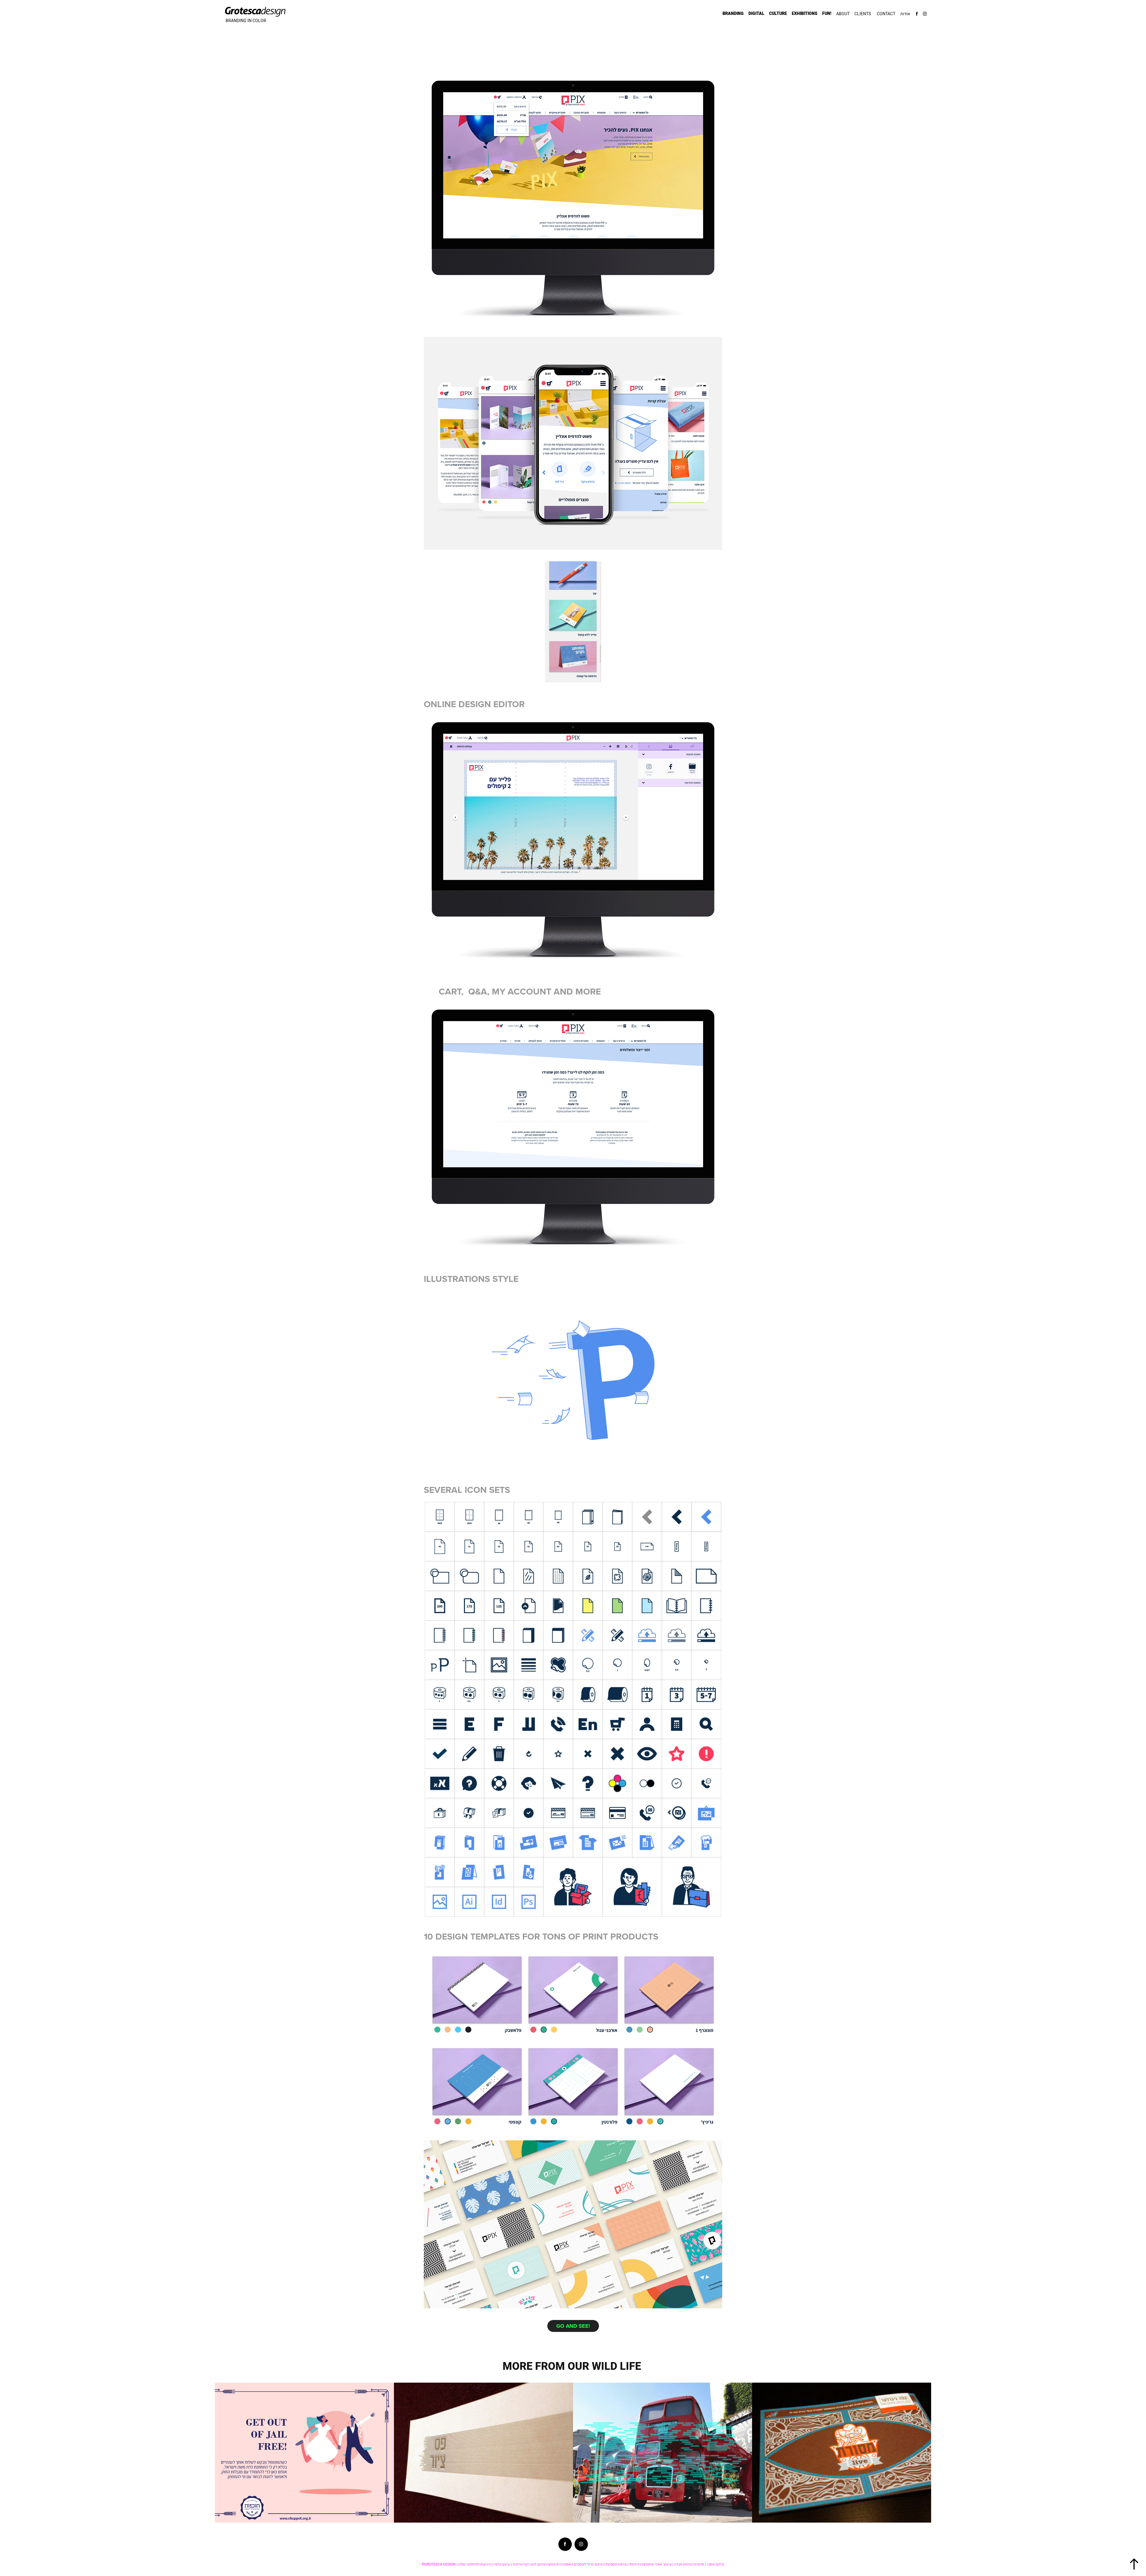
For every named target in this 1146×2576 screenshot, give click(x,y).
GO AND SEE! (573, 2326)
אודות (905, 14)
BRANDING (733, 14)
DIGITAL (756, 14)
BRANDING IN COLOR (246, 21)
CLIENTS (863, 14)
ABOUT (843, 14)
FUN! (827, 14)
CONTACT (886, 14)
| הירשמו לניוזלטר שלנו (476, 2564)
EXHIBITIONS (805, 14)
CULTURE (778, 14)
